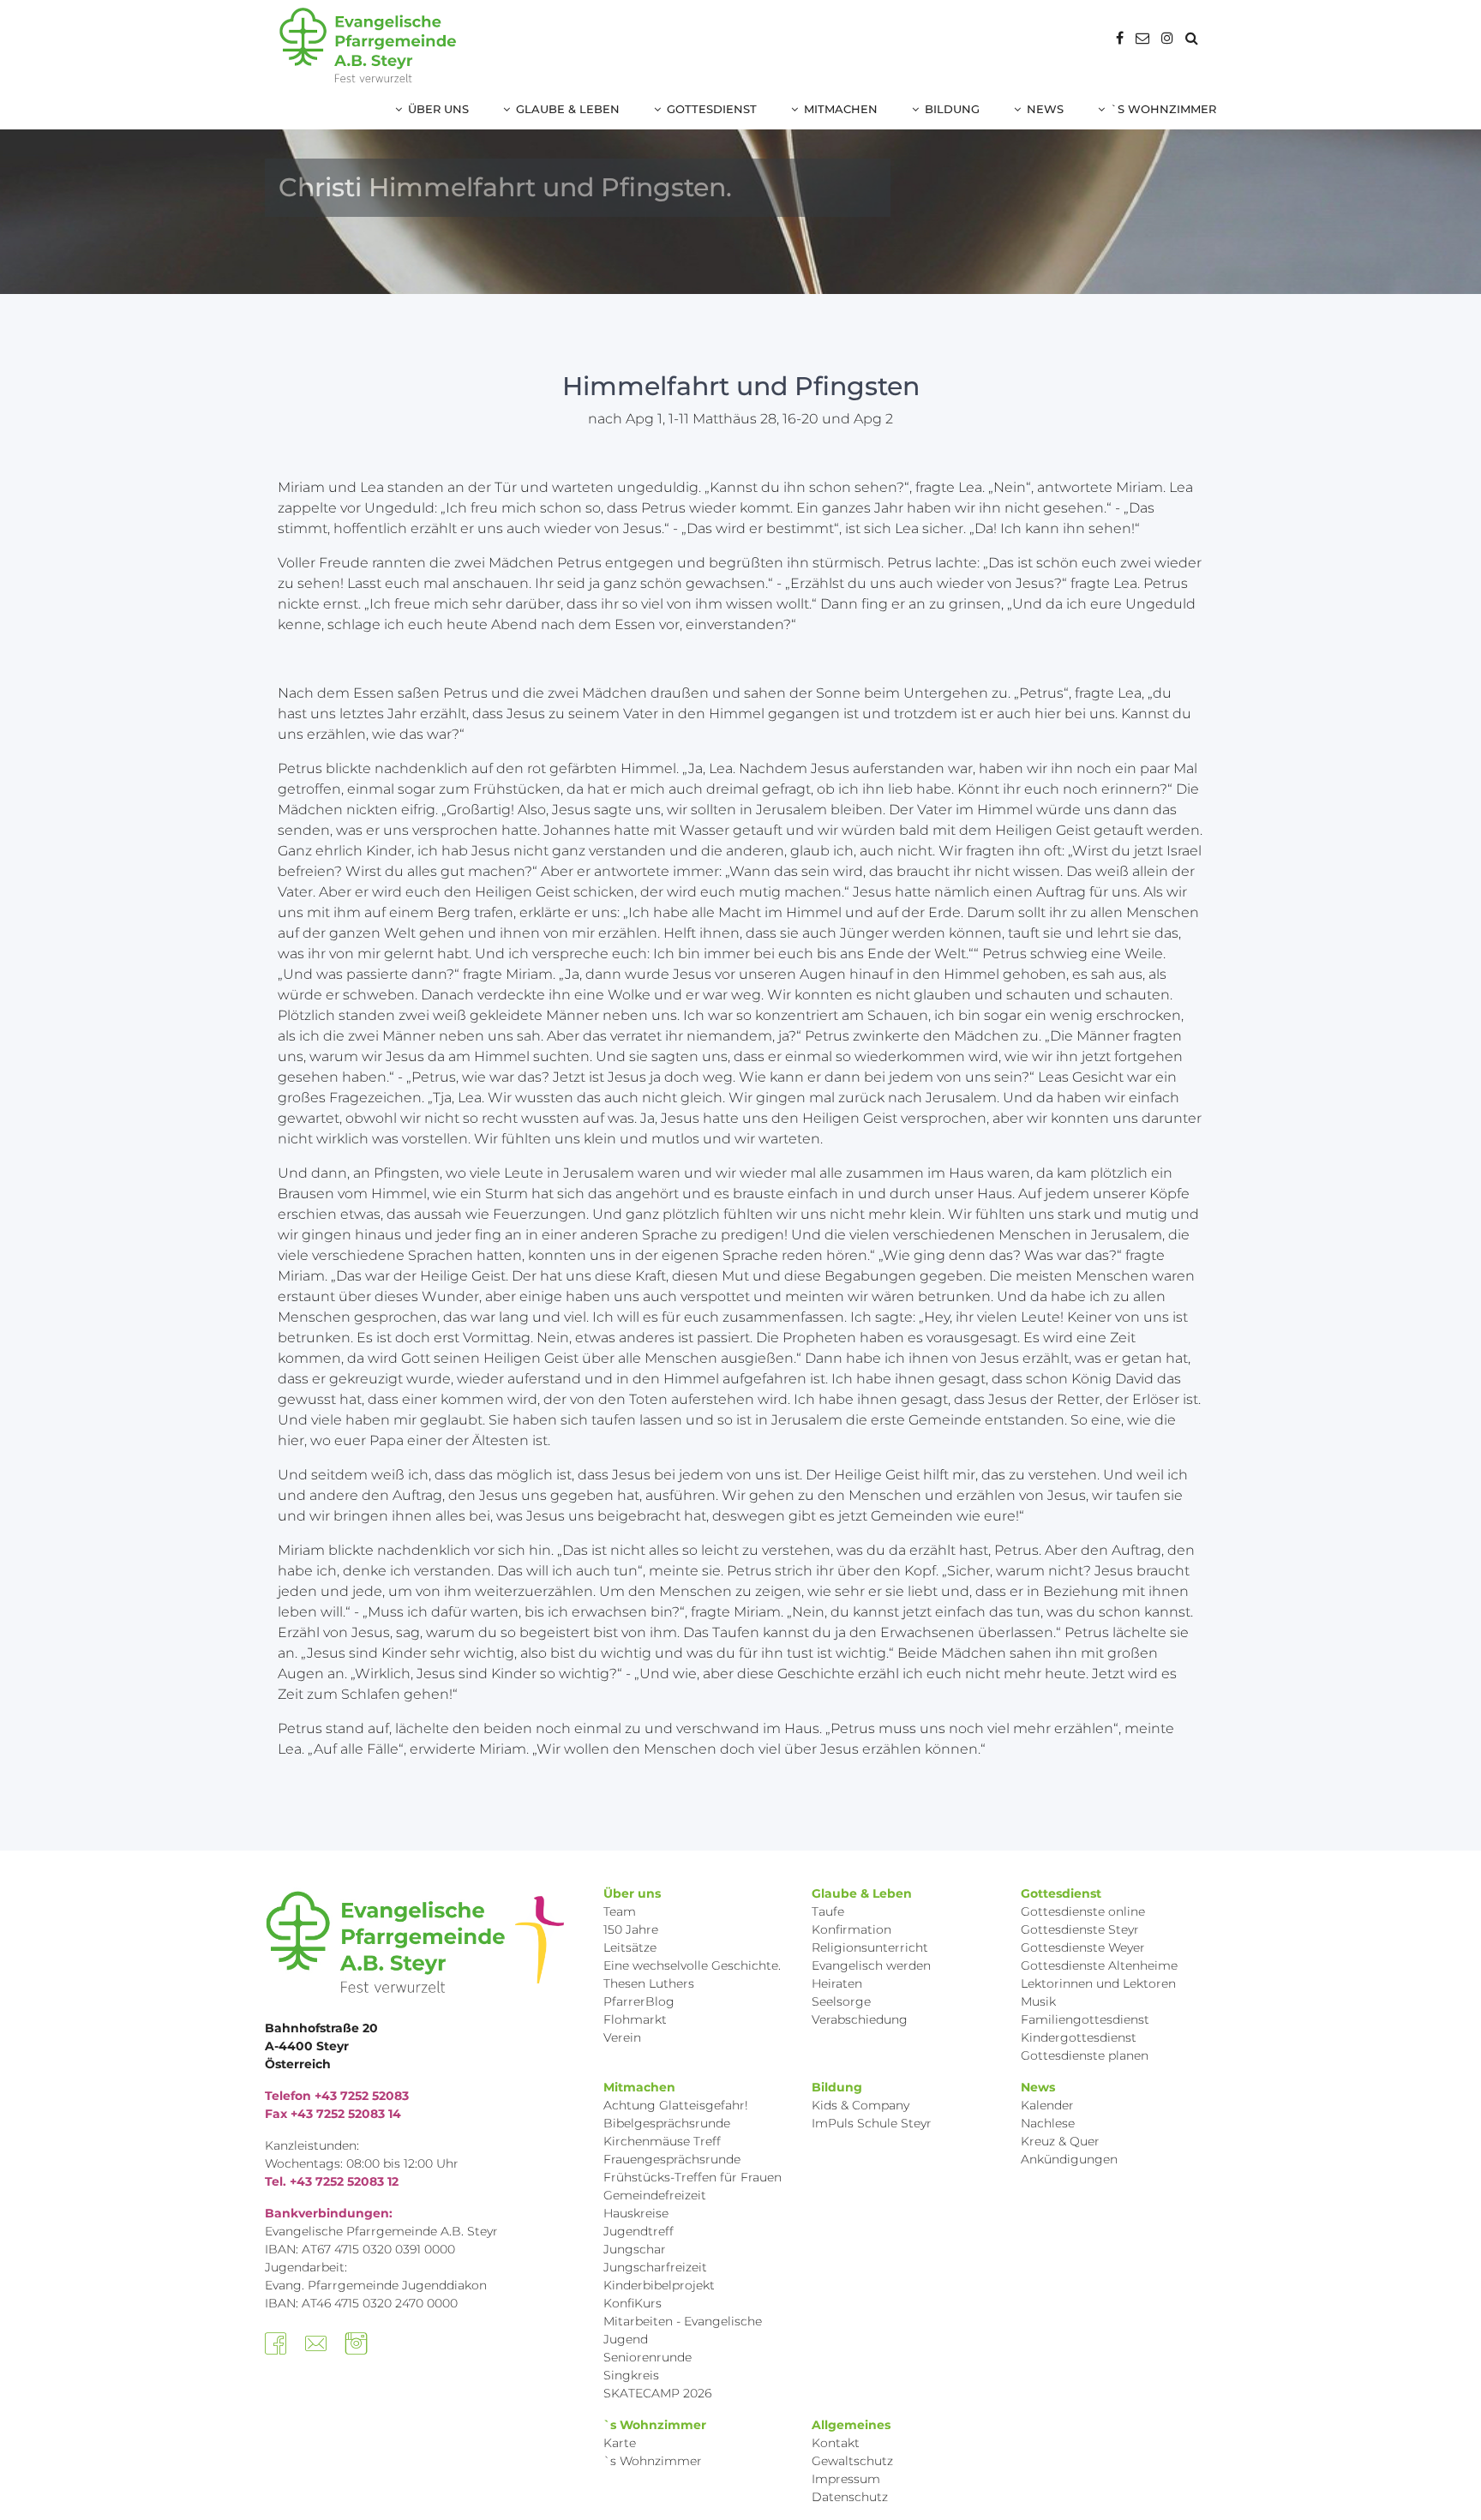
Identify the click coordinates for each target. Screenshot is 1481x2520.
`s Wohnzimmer (1163, 109)
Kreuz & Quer (1060, 2141)
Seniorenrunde (648, 2357)
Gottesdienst (712, 109)
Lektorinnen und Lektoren (1098, 1983)
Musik (1038, 2001)
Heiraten (837, 1983)
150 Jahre (631, 1929)
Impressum (846, 2479)
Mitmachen (841, 109)
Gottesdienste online (1083, 1911)
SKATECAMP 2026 (657, 2393)
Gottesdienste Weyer (1083, 1947)
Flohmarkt (635, 2019)
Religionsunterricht (870, 1947)
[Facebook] (1120, 38)
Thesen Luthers (649, 1983)
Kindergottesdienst (1079, 2037)
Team (620, 1911)
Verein (622, 2037)
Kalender (1047, 2105)
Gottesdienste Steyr (1080, 1929)
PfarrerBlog (639, 2001)
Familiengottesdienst (1085, 2019)
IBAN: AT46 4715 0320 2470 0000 (361, 2303)
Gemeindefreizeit (655, 2195)
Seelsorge (841, 2001)
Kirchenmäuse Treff (662, 2141)
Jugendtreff (639, 2231)
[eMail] (1142, 38)
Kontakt (836, 2443)
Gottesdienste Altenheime (1099, 1965)
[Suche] (1192, 38)
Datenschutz (850, 2497)
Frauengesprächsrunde (672, 2159)
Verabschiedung (860, 2019)
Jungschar (635, 2249)
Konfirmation (851, 1929)
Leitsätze (630, 1947)
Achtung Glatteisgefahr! (676, 2105)
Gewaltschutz (852, 2461)
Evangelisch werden (871, 1965)
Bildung (952, 109)
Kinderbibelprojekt (659, 2285)
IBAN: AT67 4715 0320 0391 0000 (360, 2249)
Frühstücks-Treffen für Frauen (693, 2177)
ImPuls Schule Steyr (872, 2123)
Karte (620, 2443)
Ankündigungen (1069, 2159)
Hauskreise (636, 2213)
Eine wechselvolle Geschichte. (692, 1965)
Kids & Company (860, 2105)
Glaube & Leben (568, 109)
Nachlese (1048, 2123)
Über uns (438, 109)
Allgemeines (851, 2425)
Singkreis (631, 2375)
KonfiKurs (633, 2303)
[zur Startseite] (368, 45)
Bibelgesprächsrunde (667, 2123)
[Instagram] (1167, 38)
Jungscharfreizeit (655, 2267)
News (1045, 109)
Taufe (828, 1911)
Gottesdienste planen (1085, 2055)
